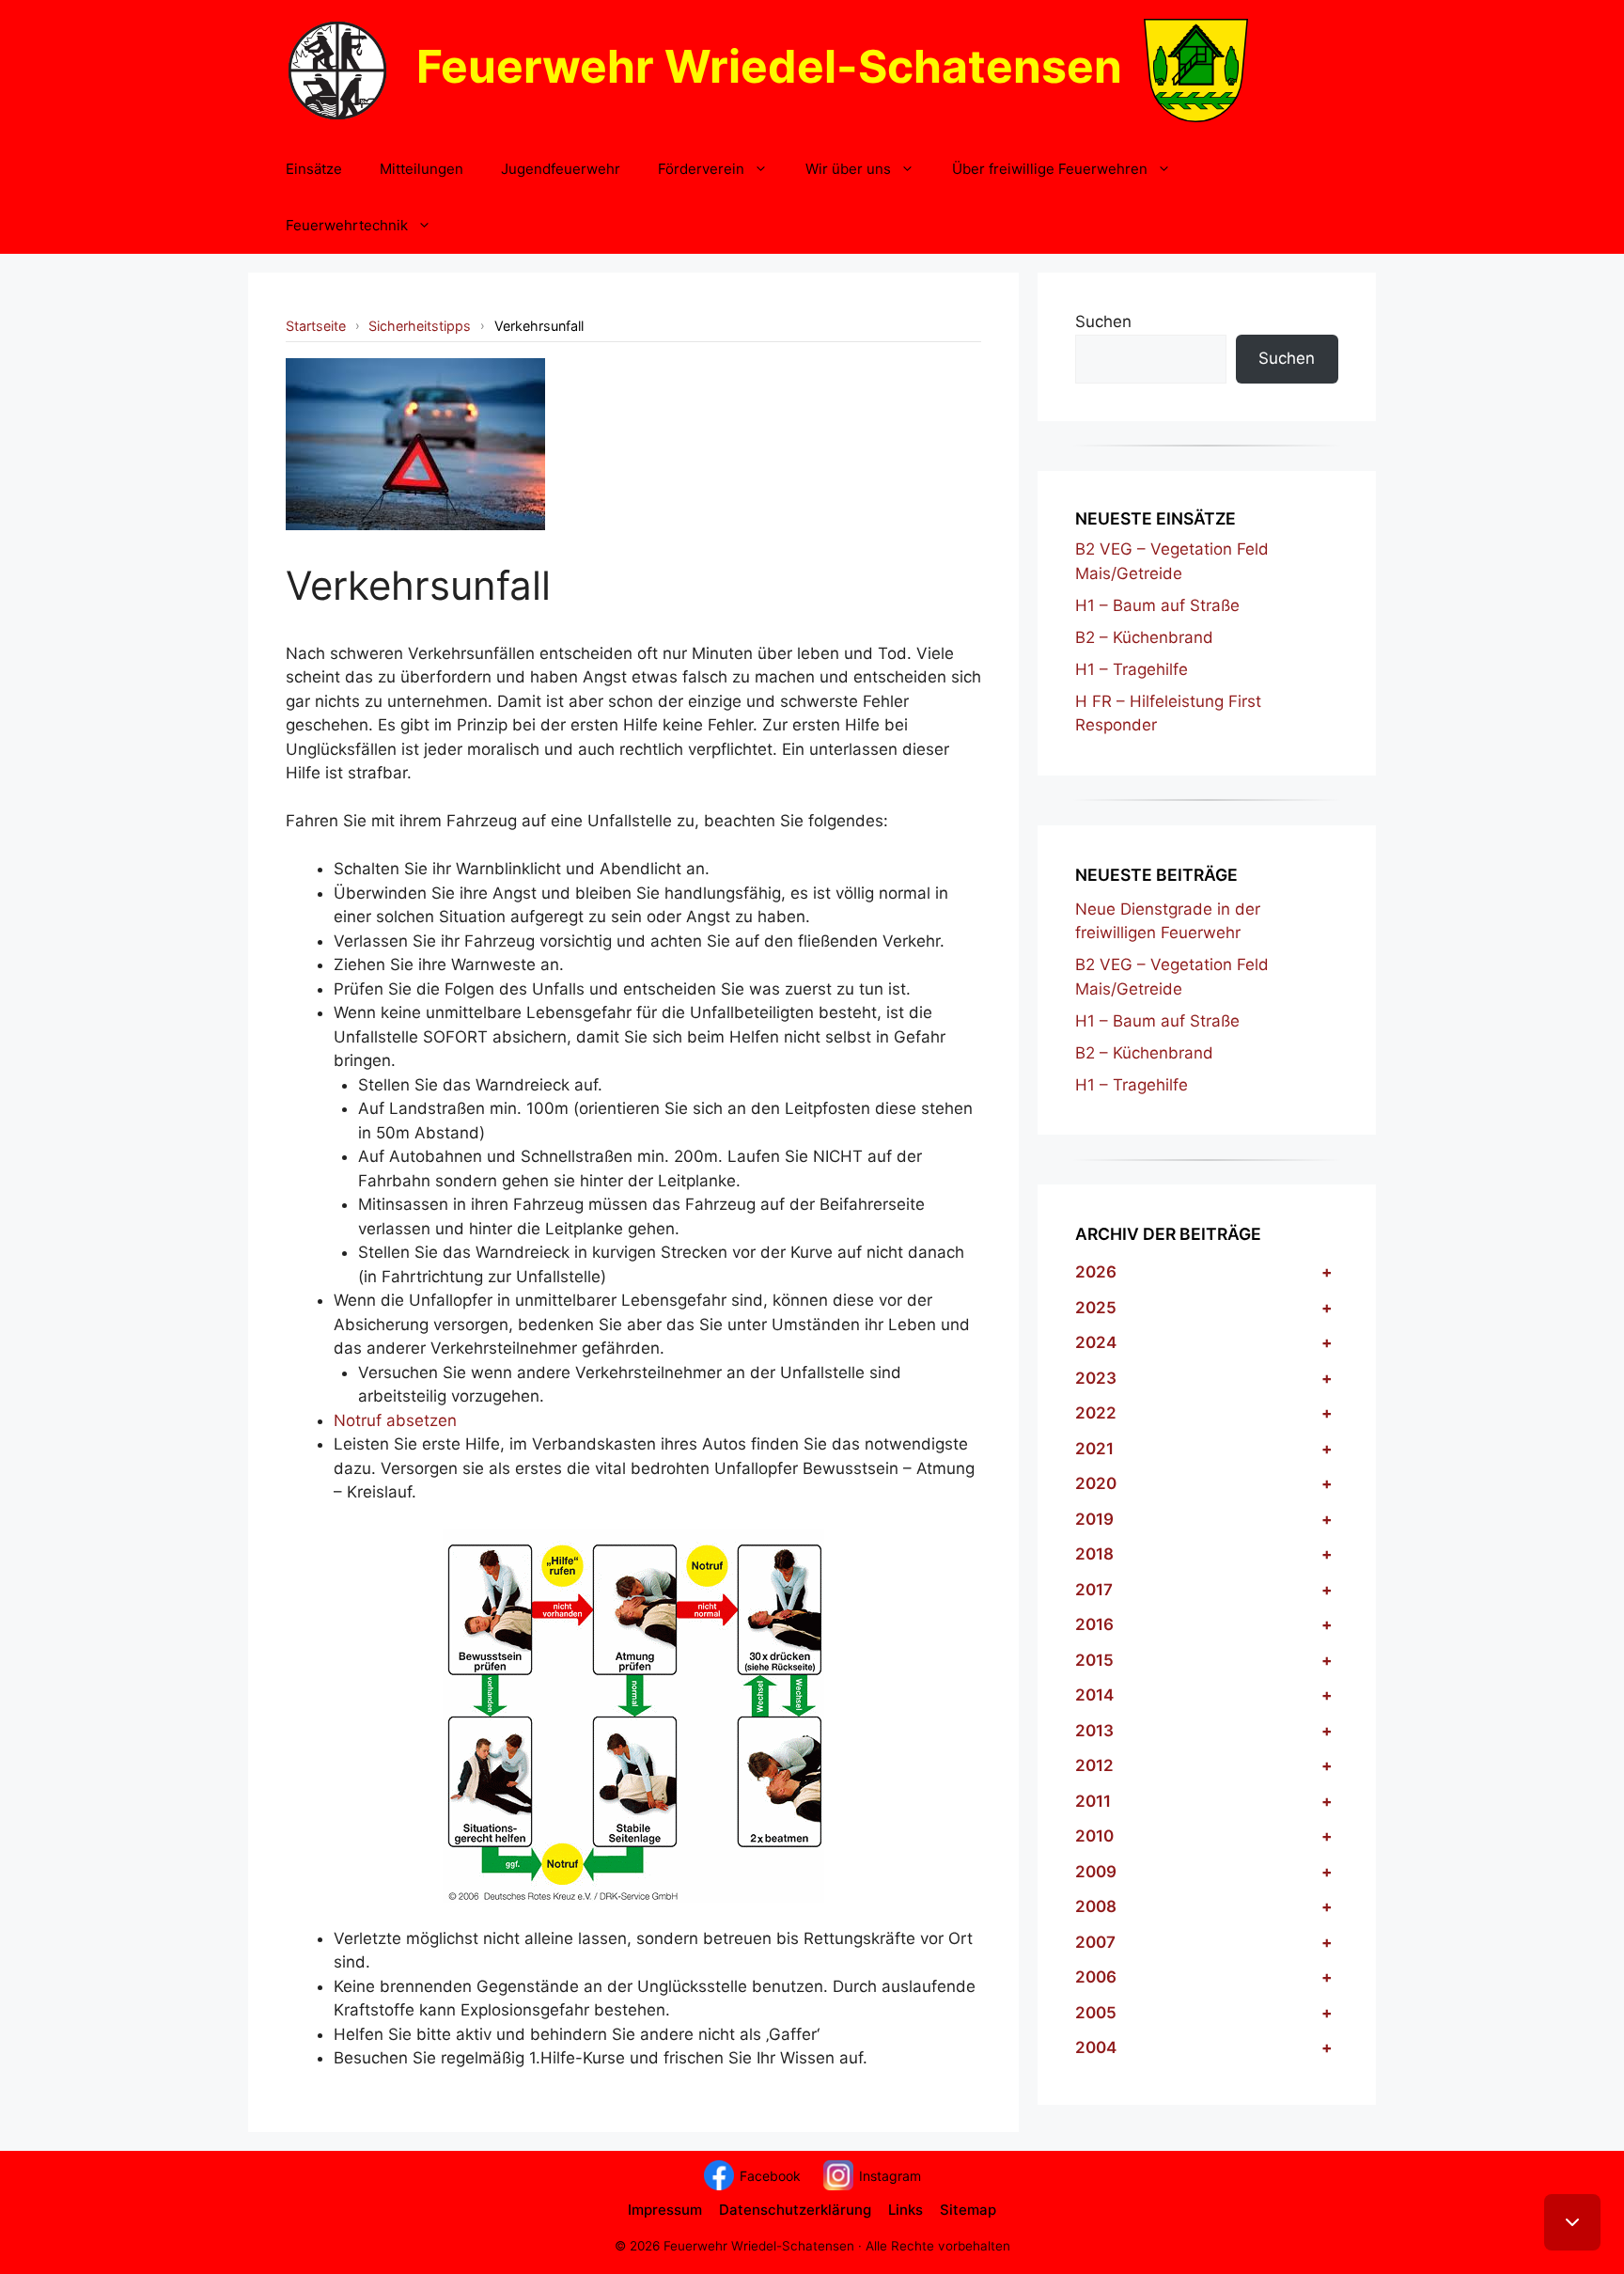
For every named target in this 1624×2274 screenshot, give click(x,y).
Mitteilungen (422, 169)
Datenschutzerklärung (795, 2210)
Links (906, 2210)
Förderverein (701, 169)
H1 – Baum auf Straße (1157, 605)
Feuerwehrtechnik (347, 225)
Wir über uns (848, 169)
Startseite (316, 326)
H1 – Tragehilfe (1132, 669)
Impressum (665, 2210)
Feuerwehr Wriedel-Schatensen (769, 66)
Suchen (1103, 321)
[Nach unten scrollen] (1572, 2222)
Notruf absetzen (395, 1420)
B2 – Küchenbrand (1144, 637)
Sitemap (968, 2210)
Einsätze (314, 169)
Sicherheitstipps (420, 326)
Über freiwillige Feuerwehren (1050, 169)
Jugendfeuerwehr (561, 169)
